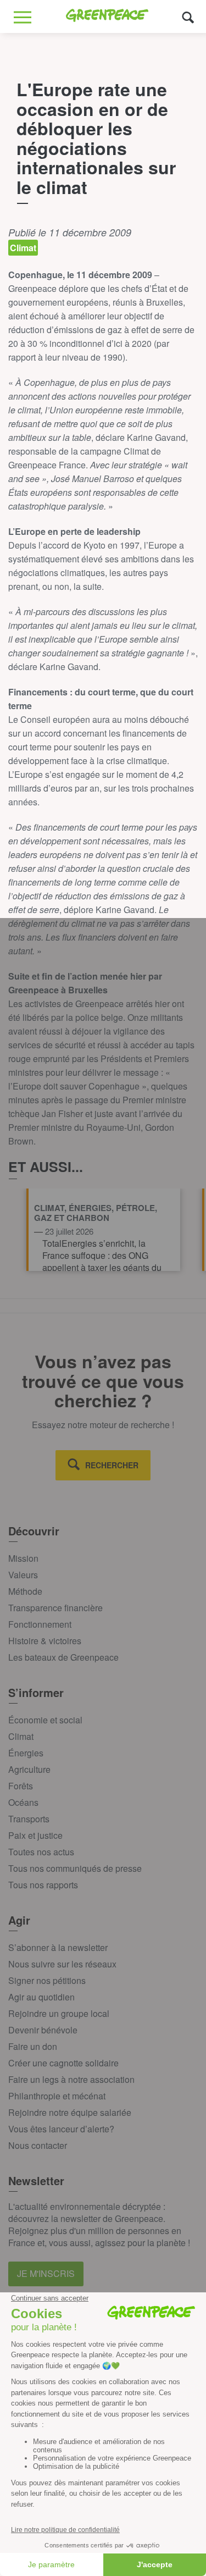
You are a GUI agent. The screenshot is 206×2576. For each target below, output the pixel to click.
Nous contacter (38, 2145)
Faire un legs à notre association (71, 2079)
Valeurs (23, 1575)
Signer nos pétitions (47, 1980)
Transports (29, 1819)
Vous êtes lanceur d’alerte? (61, 2129)
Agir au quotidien (41, 1997)
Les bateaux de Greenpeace (63, 1657)
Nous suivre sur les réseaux (62, 1964)
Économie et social (45, 1720)
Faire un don (33, 2046)
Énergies (26, 1753)
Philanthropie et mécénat (57, 2096)
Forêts (21, 1786)
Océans (23, 1802)
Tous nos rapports (43, 1885)
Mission (23, 1558)
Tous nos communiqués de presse (75, 1868)
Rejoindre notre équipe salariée (70, 2112)
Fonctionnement (40, 1624)
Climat (21, 1736)
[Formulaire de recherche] (188, 17)
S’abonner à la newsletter (58, 1947)
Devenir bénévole (43, 2030)
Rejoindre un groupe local (59, 2013)
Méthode (25, 1591)
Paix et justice (35, 1835)
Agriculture (29, 1769)
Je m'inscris (46, 2273)
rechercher (112, 1465)
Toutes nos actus (41, 1852)
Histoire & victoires (45, 1641)
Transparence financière (55, 1608)
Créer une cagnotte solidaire (63, 2063)
